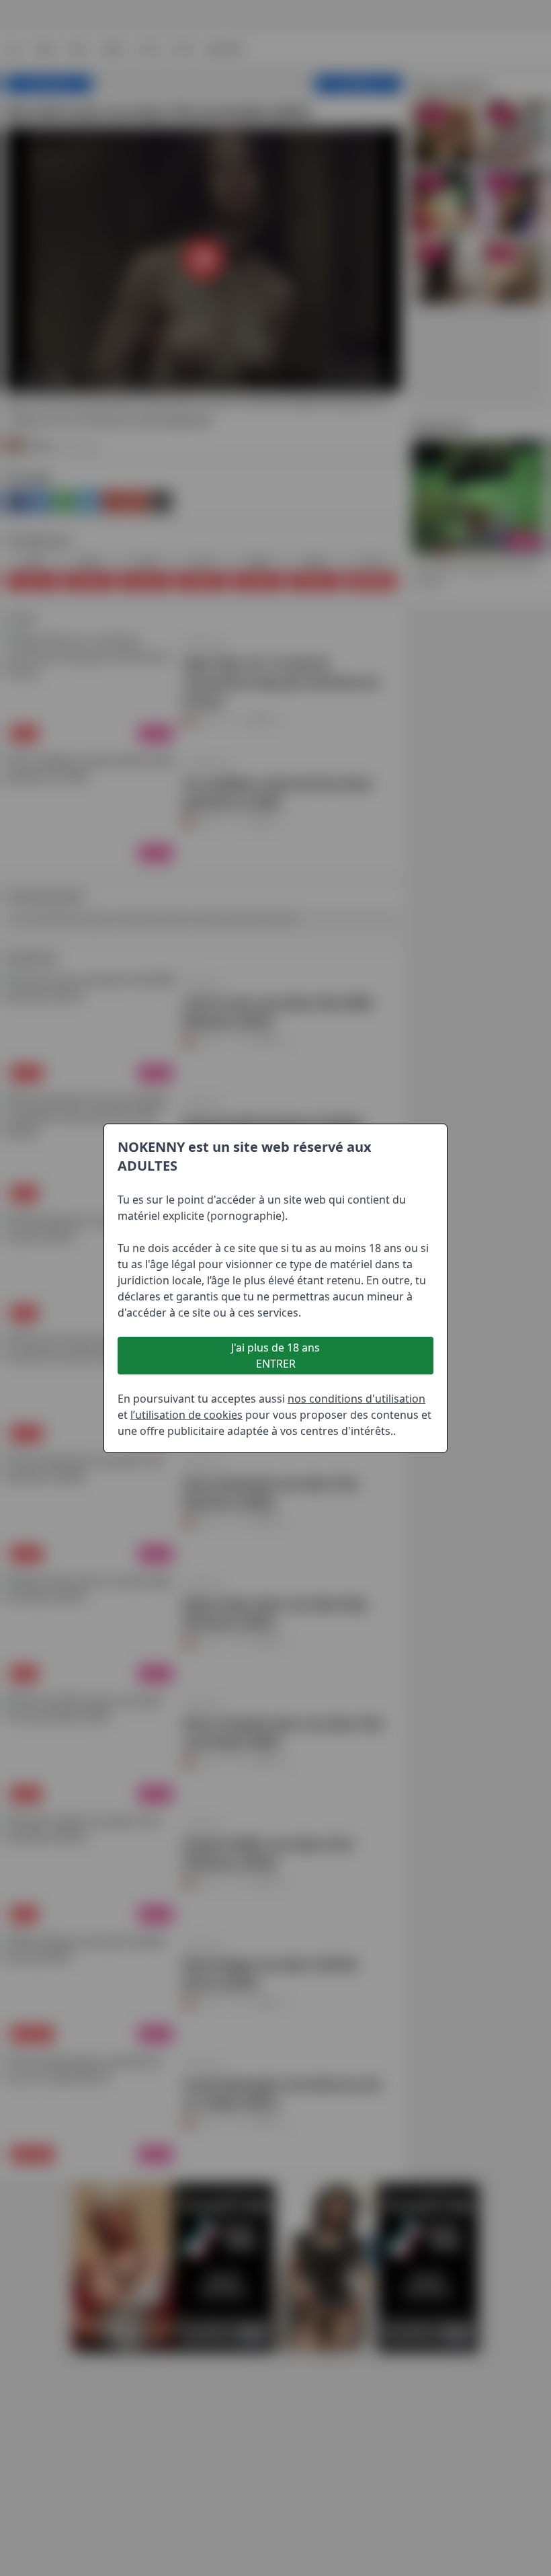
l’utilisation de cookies (186, 1415)
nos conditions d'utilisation (356, 1399)
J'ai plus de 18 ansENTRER (275, 1356)
